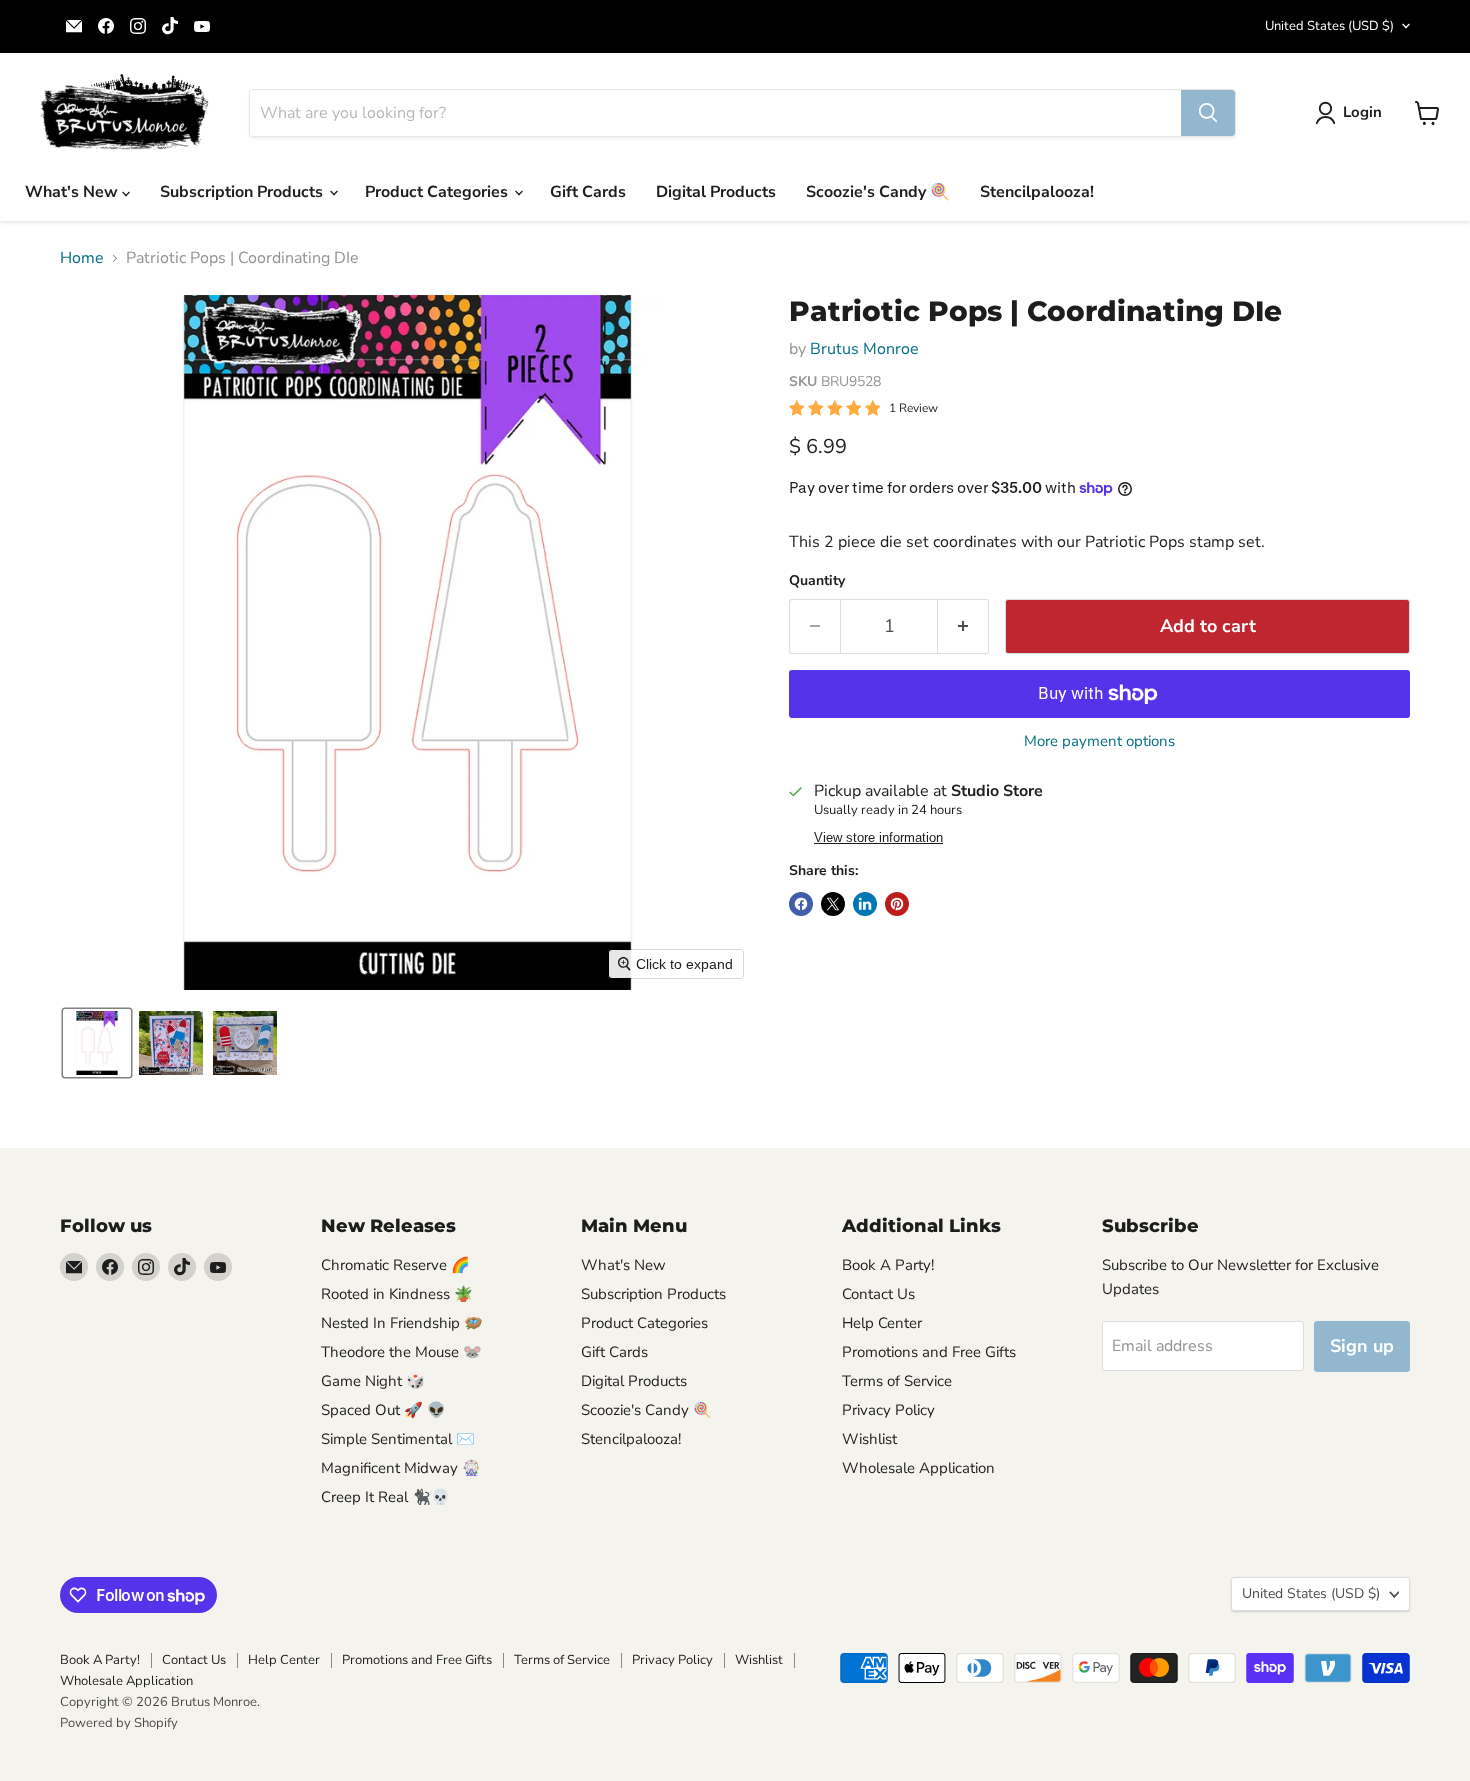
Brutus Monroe (864, 349)
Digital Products (716, 192)
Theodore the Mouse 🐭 (401, 1352)
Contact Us (878, 1294)
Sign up (1362, 1346)
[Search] (1208, 113)
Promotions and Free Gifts (929, 1352)
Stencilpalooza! (1037, 192)
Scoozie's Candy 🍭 (878, 192)
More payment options (1099, 741)
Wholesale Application (918, 1468)
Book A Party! (888, 1265)
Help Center (882, 1323)
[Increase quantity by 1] (963, 626)
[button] (1352, 113)
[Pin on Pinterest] (897, 904)
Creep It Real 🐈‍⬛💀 (385, 1497)
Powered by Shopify (119, 1723)
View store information (878, 838)
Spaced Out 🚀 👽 (383, 1410)
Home (82, 258)
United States (1329, 26)
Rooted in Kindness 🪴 (397, 1294)
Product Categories (438, 192)
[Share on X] (833, 904)
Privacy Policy (888, 1410)
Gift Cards (588, 192)
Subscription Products (243, 192)
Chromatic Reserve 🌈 (395, 1265)
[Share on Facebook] (801, 904)
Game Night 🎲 (373, 1381)
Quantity (817, 581)
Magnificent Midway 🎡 (401, 1468)
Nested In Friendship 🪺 (402, 1323)
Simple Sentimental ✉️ (398, 1439)
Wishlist (869, 1439)
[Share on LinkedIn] (865, 904)
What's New (73, 192)
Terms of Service (897, 1381)
